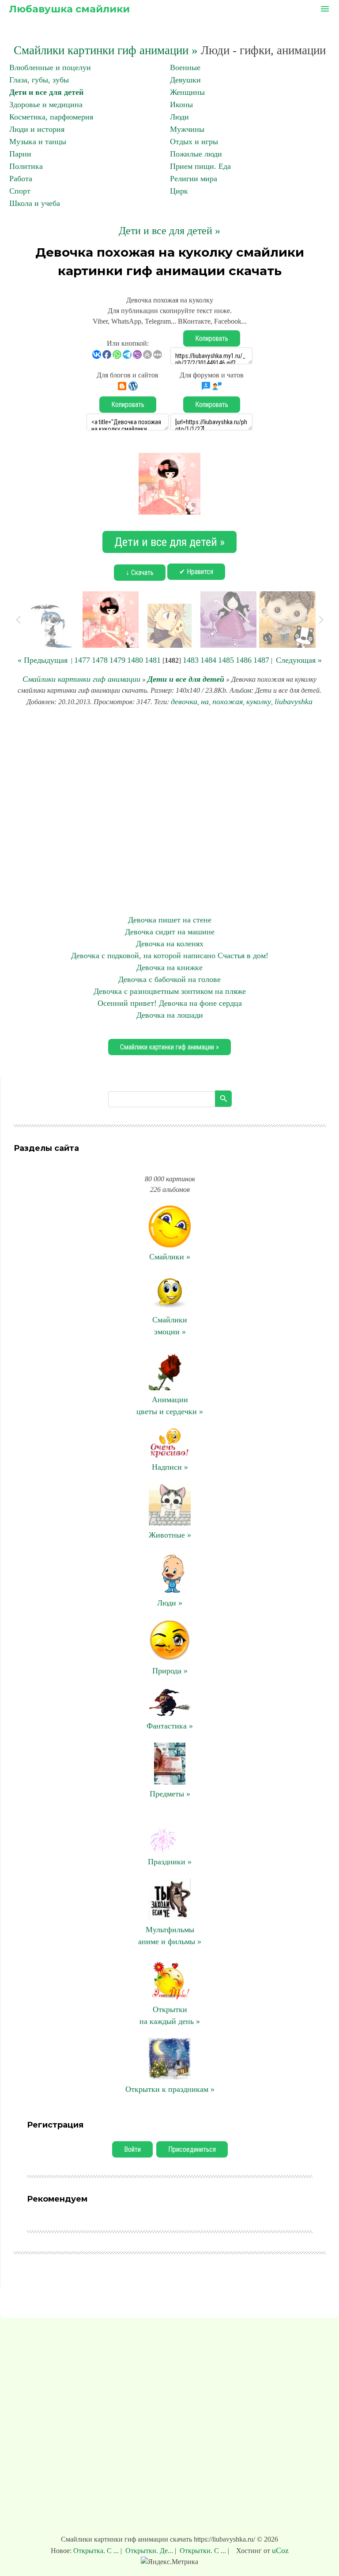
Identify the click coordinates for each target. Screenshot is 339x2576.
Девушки (185, 80)
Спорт (20, 191)
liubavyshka (294, 702)
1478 (100, 660)
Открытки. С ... (203, 2551)
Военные (185, 67)
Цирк (179, 191)
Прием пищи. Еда (200, 166)
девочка (184, 702)
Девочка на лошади (170, 1015)
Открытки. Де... (149, 2551)
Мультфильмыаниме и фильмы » (170, 1936)
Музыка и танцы (38, 142)
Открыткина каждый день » (170, 2015)
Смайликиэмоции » (170, 1326)
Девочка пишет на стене (170, 920)
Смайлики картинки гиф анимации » (106, 50)
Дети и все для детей (46, 92)
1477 (82, 660)
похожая (228, 702)
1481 (153, 660)
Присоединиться (192, 2149)
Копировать (212, 338)
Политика (26, 166)
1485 (226, 660)
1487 (261, 660)
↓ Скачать (140, 573)
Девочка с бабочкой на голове (169, 979)
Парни (20, 154)
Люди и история (37, 129)
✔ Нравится (196, 572)
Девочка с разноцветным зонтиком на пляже (170, 991)
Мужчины (187, 129)
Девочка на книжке (169, 967)
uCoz (280, 2550)
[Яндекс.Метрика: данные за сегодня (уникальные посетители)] (169, 2562)
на (205, 702)
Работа (21, 179)
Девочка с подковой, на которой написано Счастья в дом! (170, 956)
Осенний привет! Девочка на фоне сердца (170, 1003)
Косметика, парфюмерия (51, 117)
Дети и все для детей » (169, 231)
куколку (259, 702)
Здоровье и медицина (46, 105)
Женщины (187, 92)
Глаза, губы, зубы (39, 80)
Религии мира (194, 179)
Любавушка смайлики (69, 9)
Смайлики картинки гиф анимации (81, 679)
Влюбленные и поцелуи (50, 67)
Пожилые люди (196, 154)
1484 (208, 660)
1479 (117, 660)
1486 (244, 660)
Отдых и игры (194, 142)
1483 (191, 660)
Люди (179, 117)
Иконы (181, 105)
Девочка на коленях (170, 944)
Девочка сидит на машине (170, 932)
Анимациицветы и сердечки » (170, 1406)
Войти (132, 2149)
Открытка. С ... (97, 2551)
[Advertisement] (169, 811)
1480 (135, 660)
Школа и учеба (35, 203)
